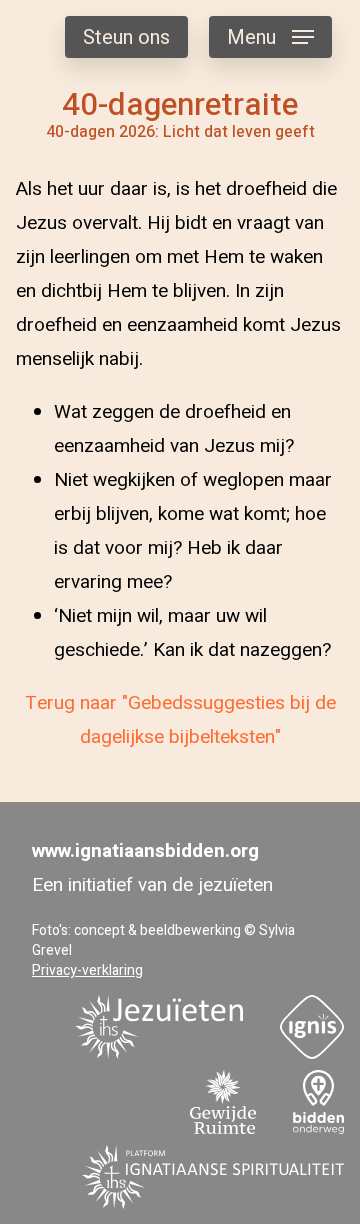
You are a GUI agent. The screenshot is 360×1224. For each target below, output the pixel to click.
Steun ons (126, 37)
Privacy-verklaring (87, 970)
